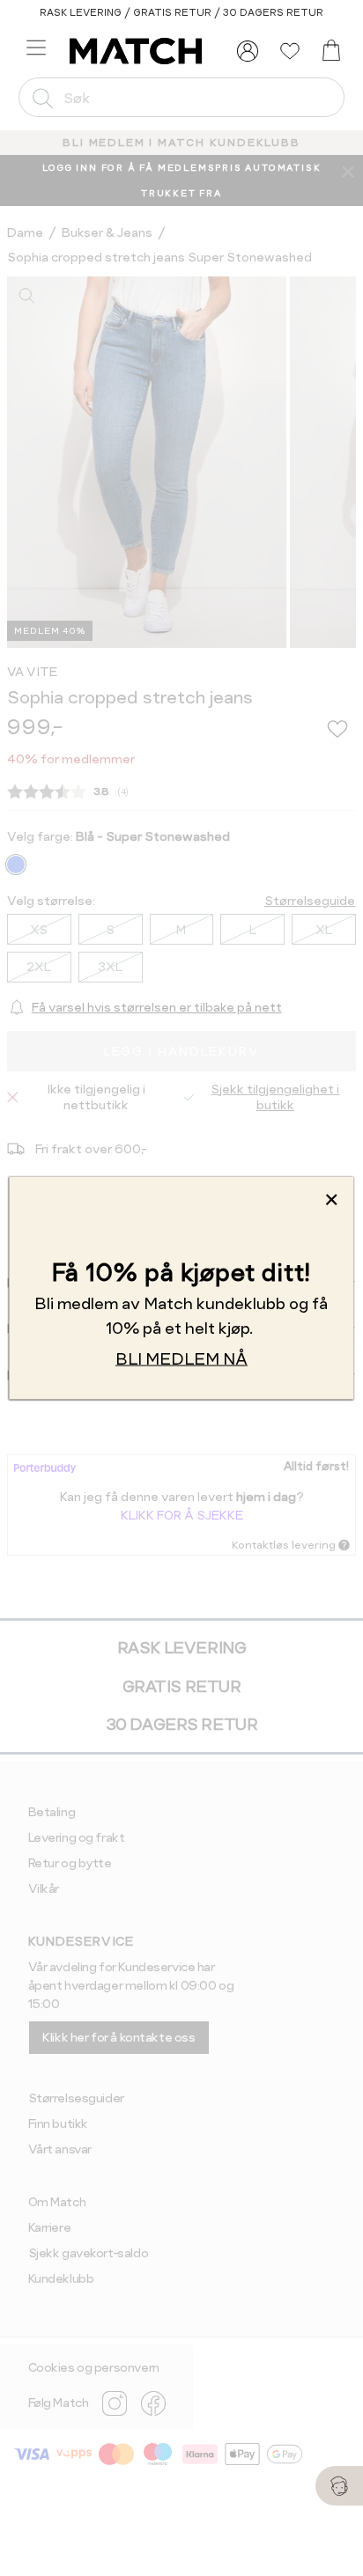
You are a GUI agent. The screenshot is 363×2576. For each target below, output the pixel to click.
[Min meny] (248, 51)
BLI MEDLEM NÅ (181, 1359)
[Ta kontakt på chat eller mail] (339, 2486)
